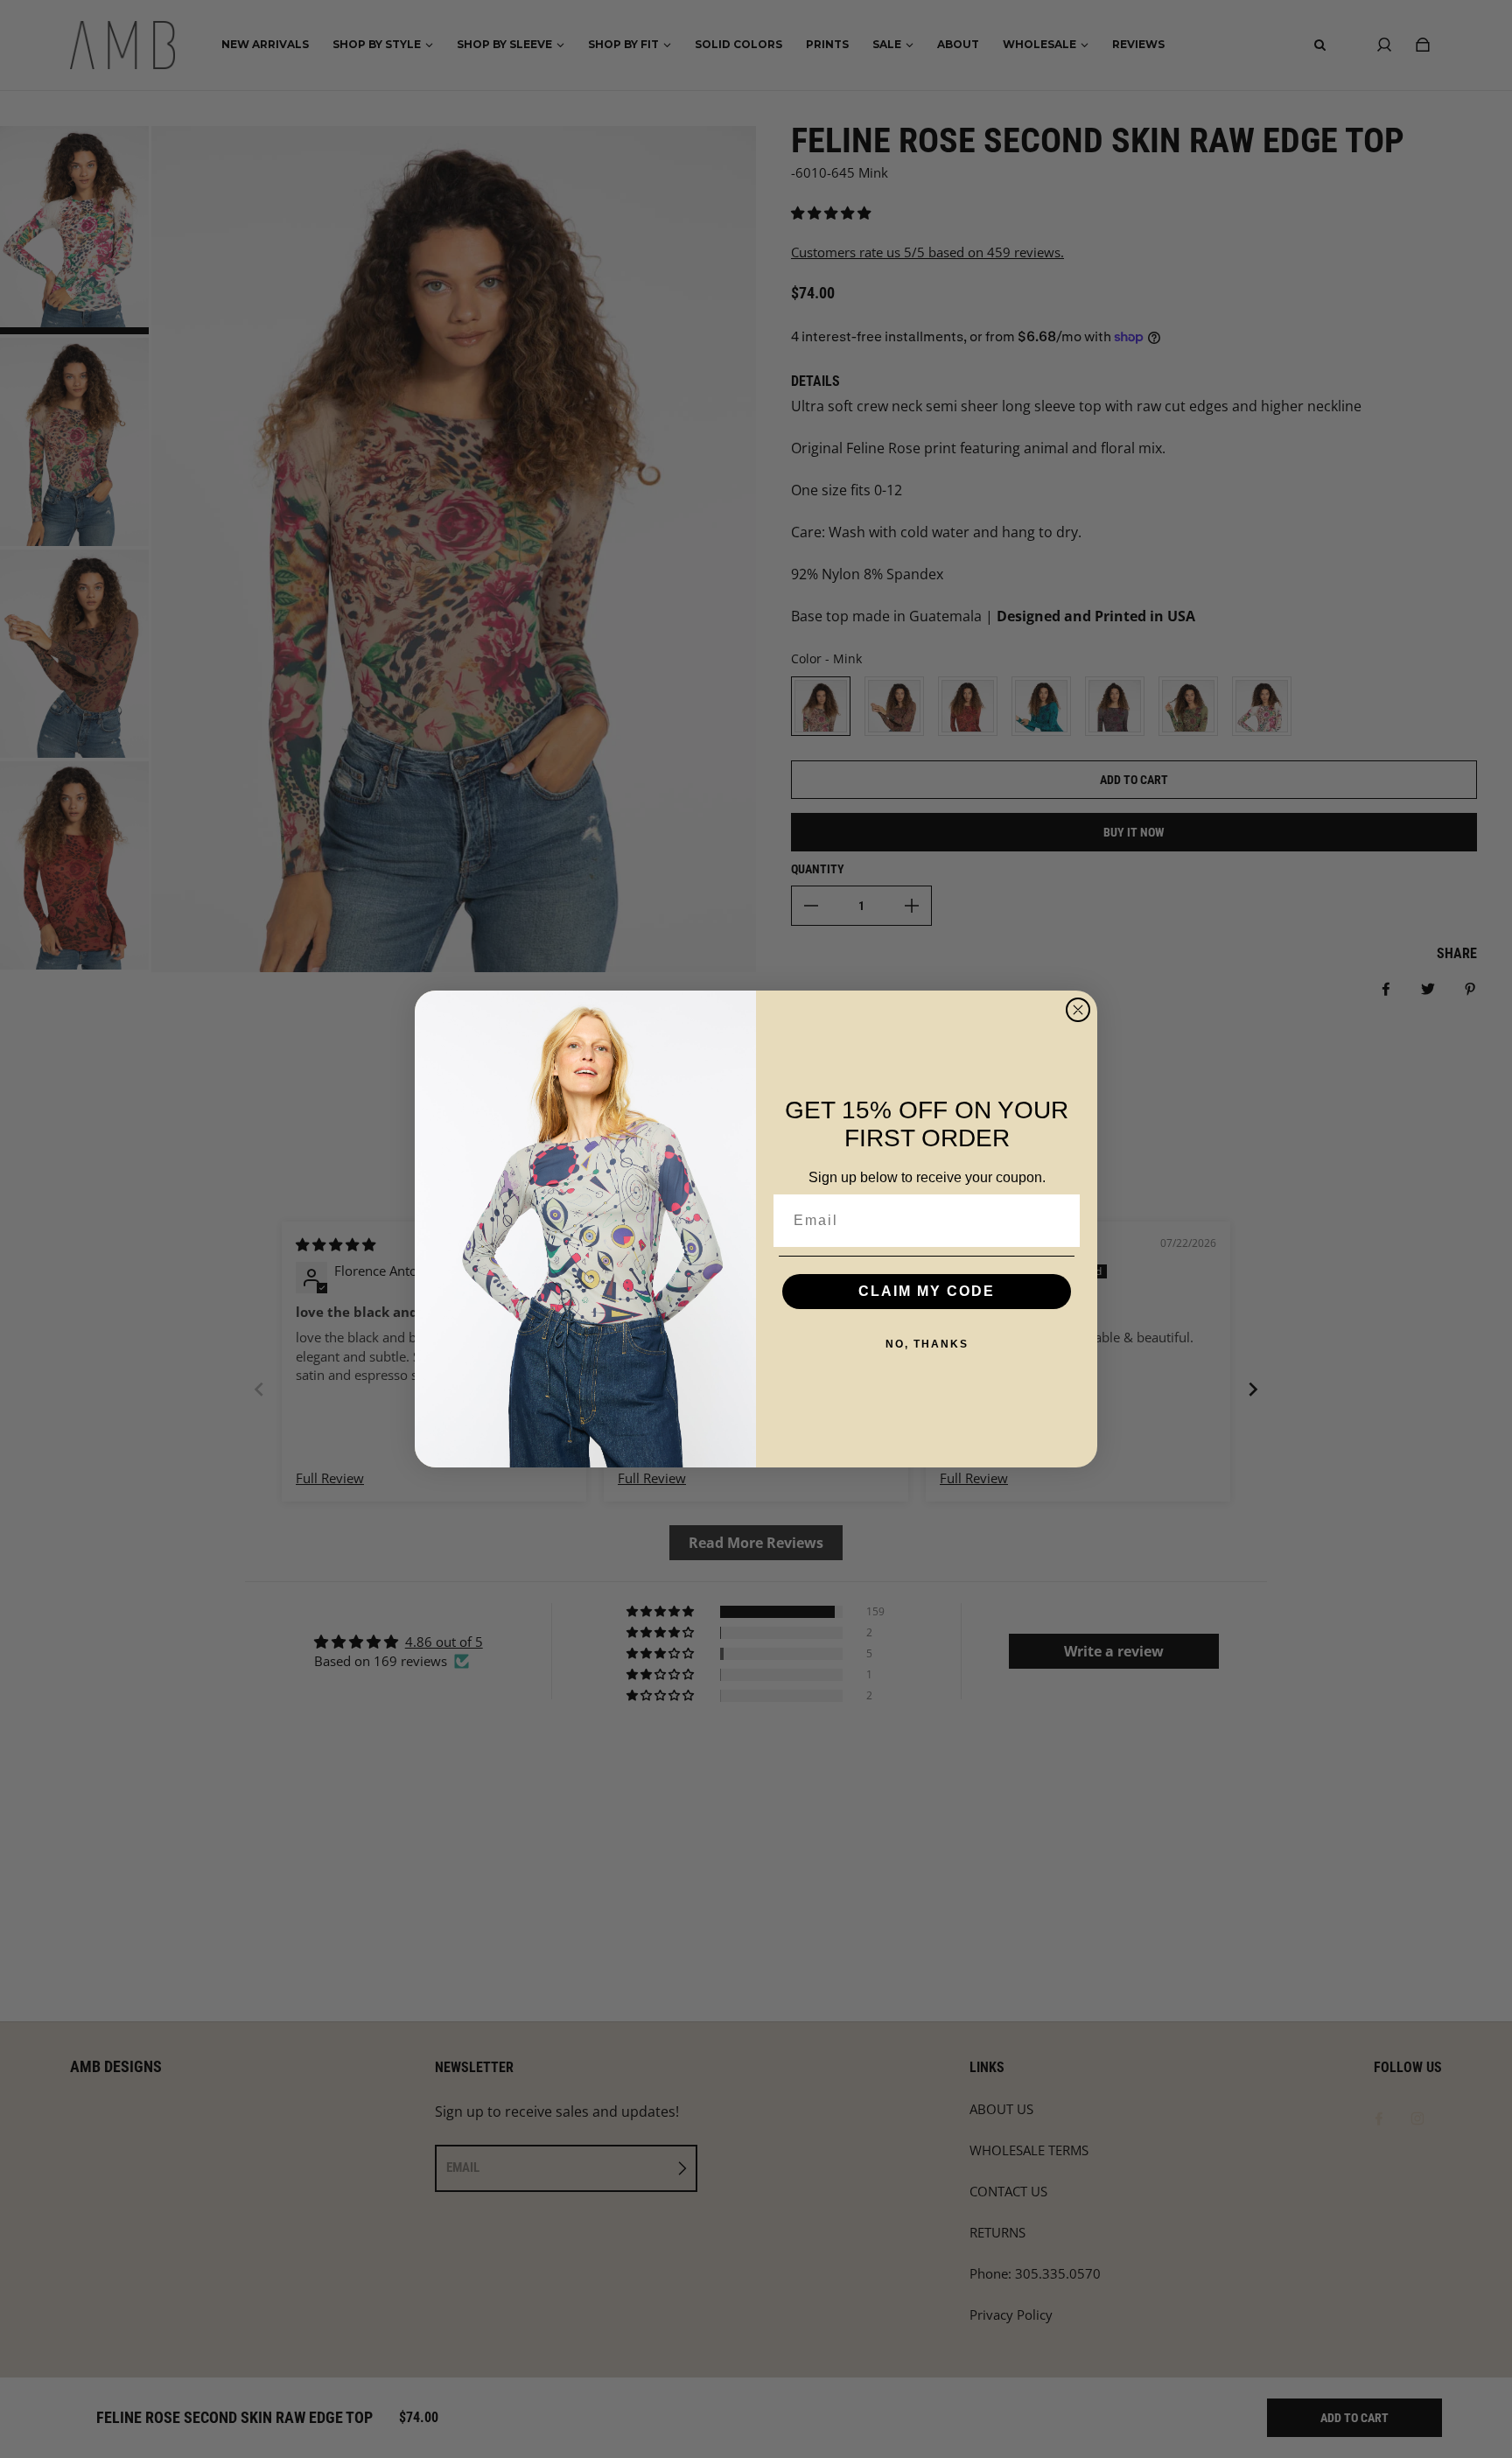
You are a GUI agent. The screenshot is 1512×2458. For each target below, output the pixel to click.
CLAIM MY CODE (927, 1291)
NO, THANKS (927, 1344)
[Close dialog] (1078, 1010)
